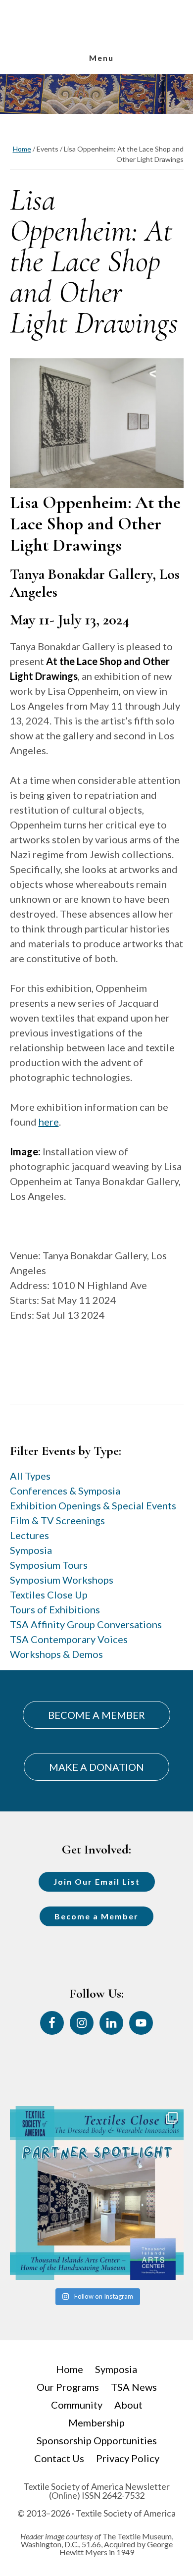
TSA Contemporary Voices (69, 1639)
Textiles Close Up (49, 1595)
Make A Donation (96, 1767)
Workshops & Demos (56, 1654)
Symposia (31, 1550)
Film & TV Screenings (57, 1520)
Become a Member (96, 1916)
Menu (101, 58)
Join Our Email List (97, 1881)
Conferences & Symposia (65, 1491)
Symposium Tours (49, 1565)
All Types (30, 1476)
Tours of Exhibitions (55, 1609)
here (49, 1122)
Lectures (29, 1535)
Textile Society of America (96, 41)
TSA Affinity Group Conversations (86, 1624)
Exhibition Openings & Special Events (93, 1505)
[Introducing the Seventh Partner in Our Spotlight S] (97, 2193)
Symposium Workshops (62, 1580)
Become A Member (96, 1715)
